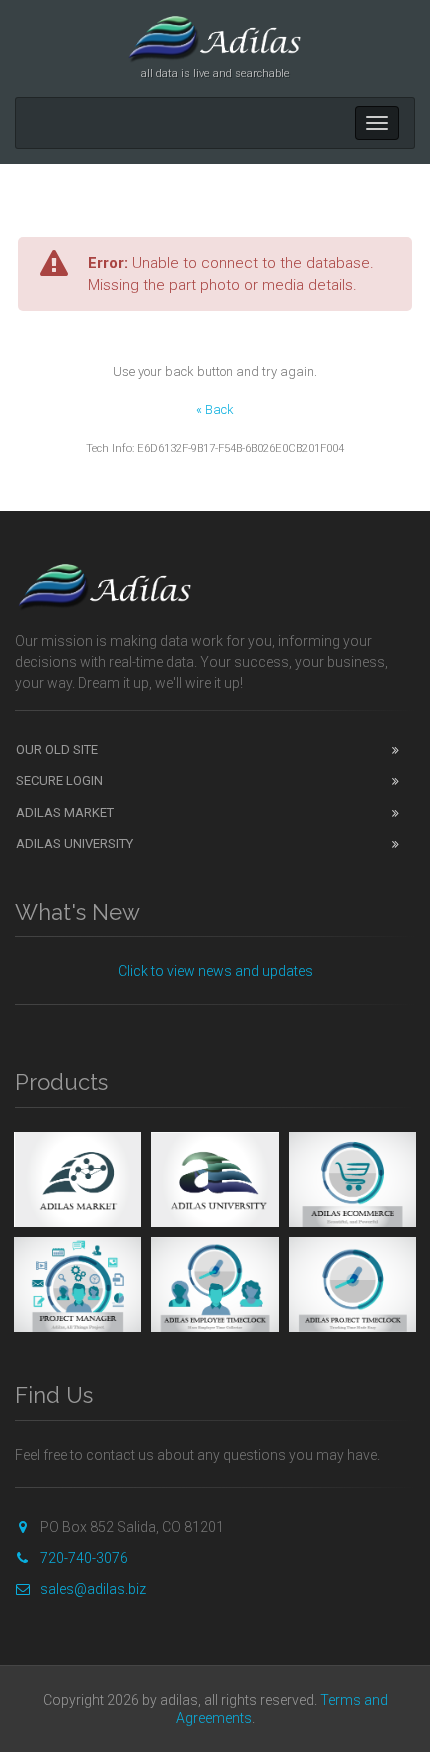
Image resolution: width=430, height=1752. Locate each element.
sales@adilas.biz (93, 1589)
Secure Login (59, 780)
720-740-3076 (84, 1558)
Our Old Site (57, 749)
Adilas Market (65, 812)
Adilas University (74, 843)
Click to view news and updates (215, 971)
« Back (215, 409)
